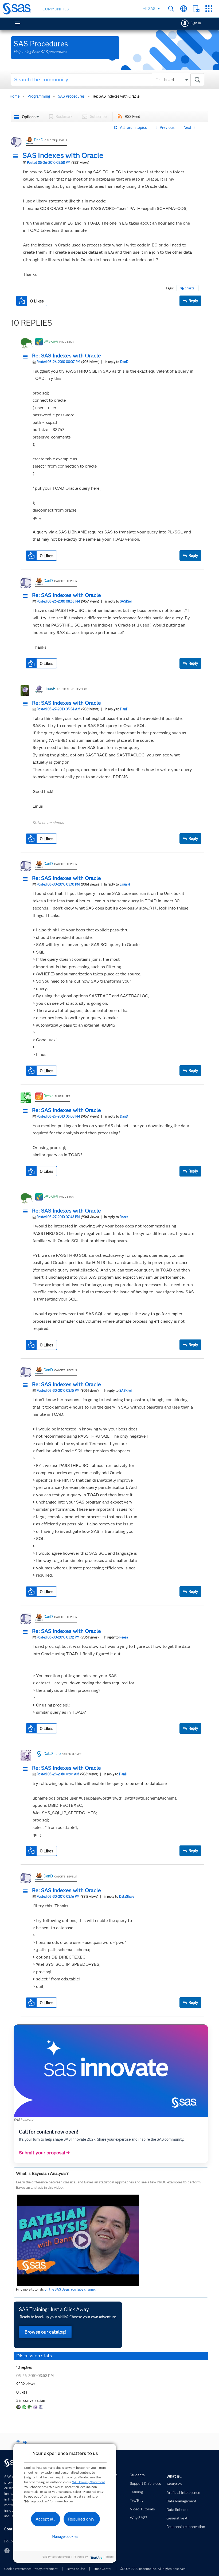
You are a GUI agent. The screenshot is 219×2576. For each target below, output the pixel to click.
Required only (81, 2519)
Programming (39, 96)
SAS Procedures (71, 96)
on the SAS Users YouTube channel (70, 2289)
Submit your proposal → (44, 2153)
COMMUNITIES (56, 9)
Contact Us (196, 9)
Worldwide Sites (184, 9)
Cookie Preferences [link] (18, 2569)
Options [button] (29, 117)
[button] (17, 157)
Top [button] (24, 2442)
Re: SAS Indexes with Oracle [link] (116, 96)
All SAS (149, 9)
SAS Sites (209, 9)
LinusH (50, 689)
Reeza (48, 1096)
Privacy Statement (45, 2569)
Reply (193, 301)
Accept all (45, 2519)
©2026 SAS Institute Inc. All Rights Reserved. (153, 2569)
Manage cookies (65, 2537)
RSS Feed (132, 117)
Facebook (7, 2551)
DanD (39, 140)
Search (171, 9)
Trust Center (102, 2569)
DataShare (52, 1754)
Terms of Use (76, 2569)
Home (15, 96)
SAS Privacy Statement (89, 2482)
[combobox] (107, 79)
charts (190, 288)
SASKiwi (51, 341)
